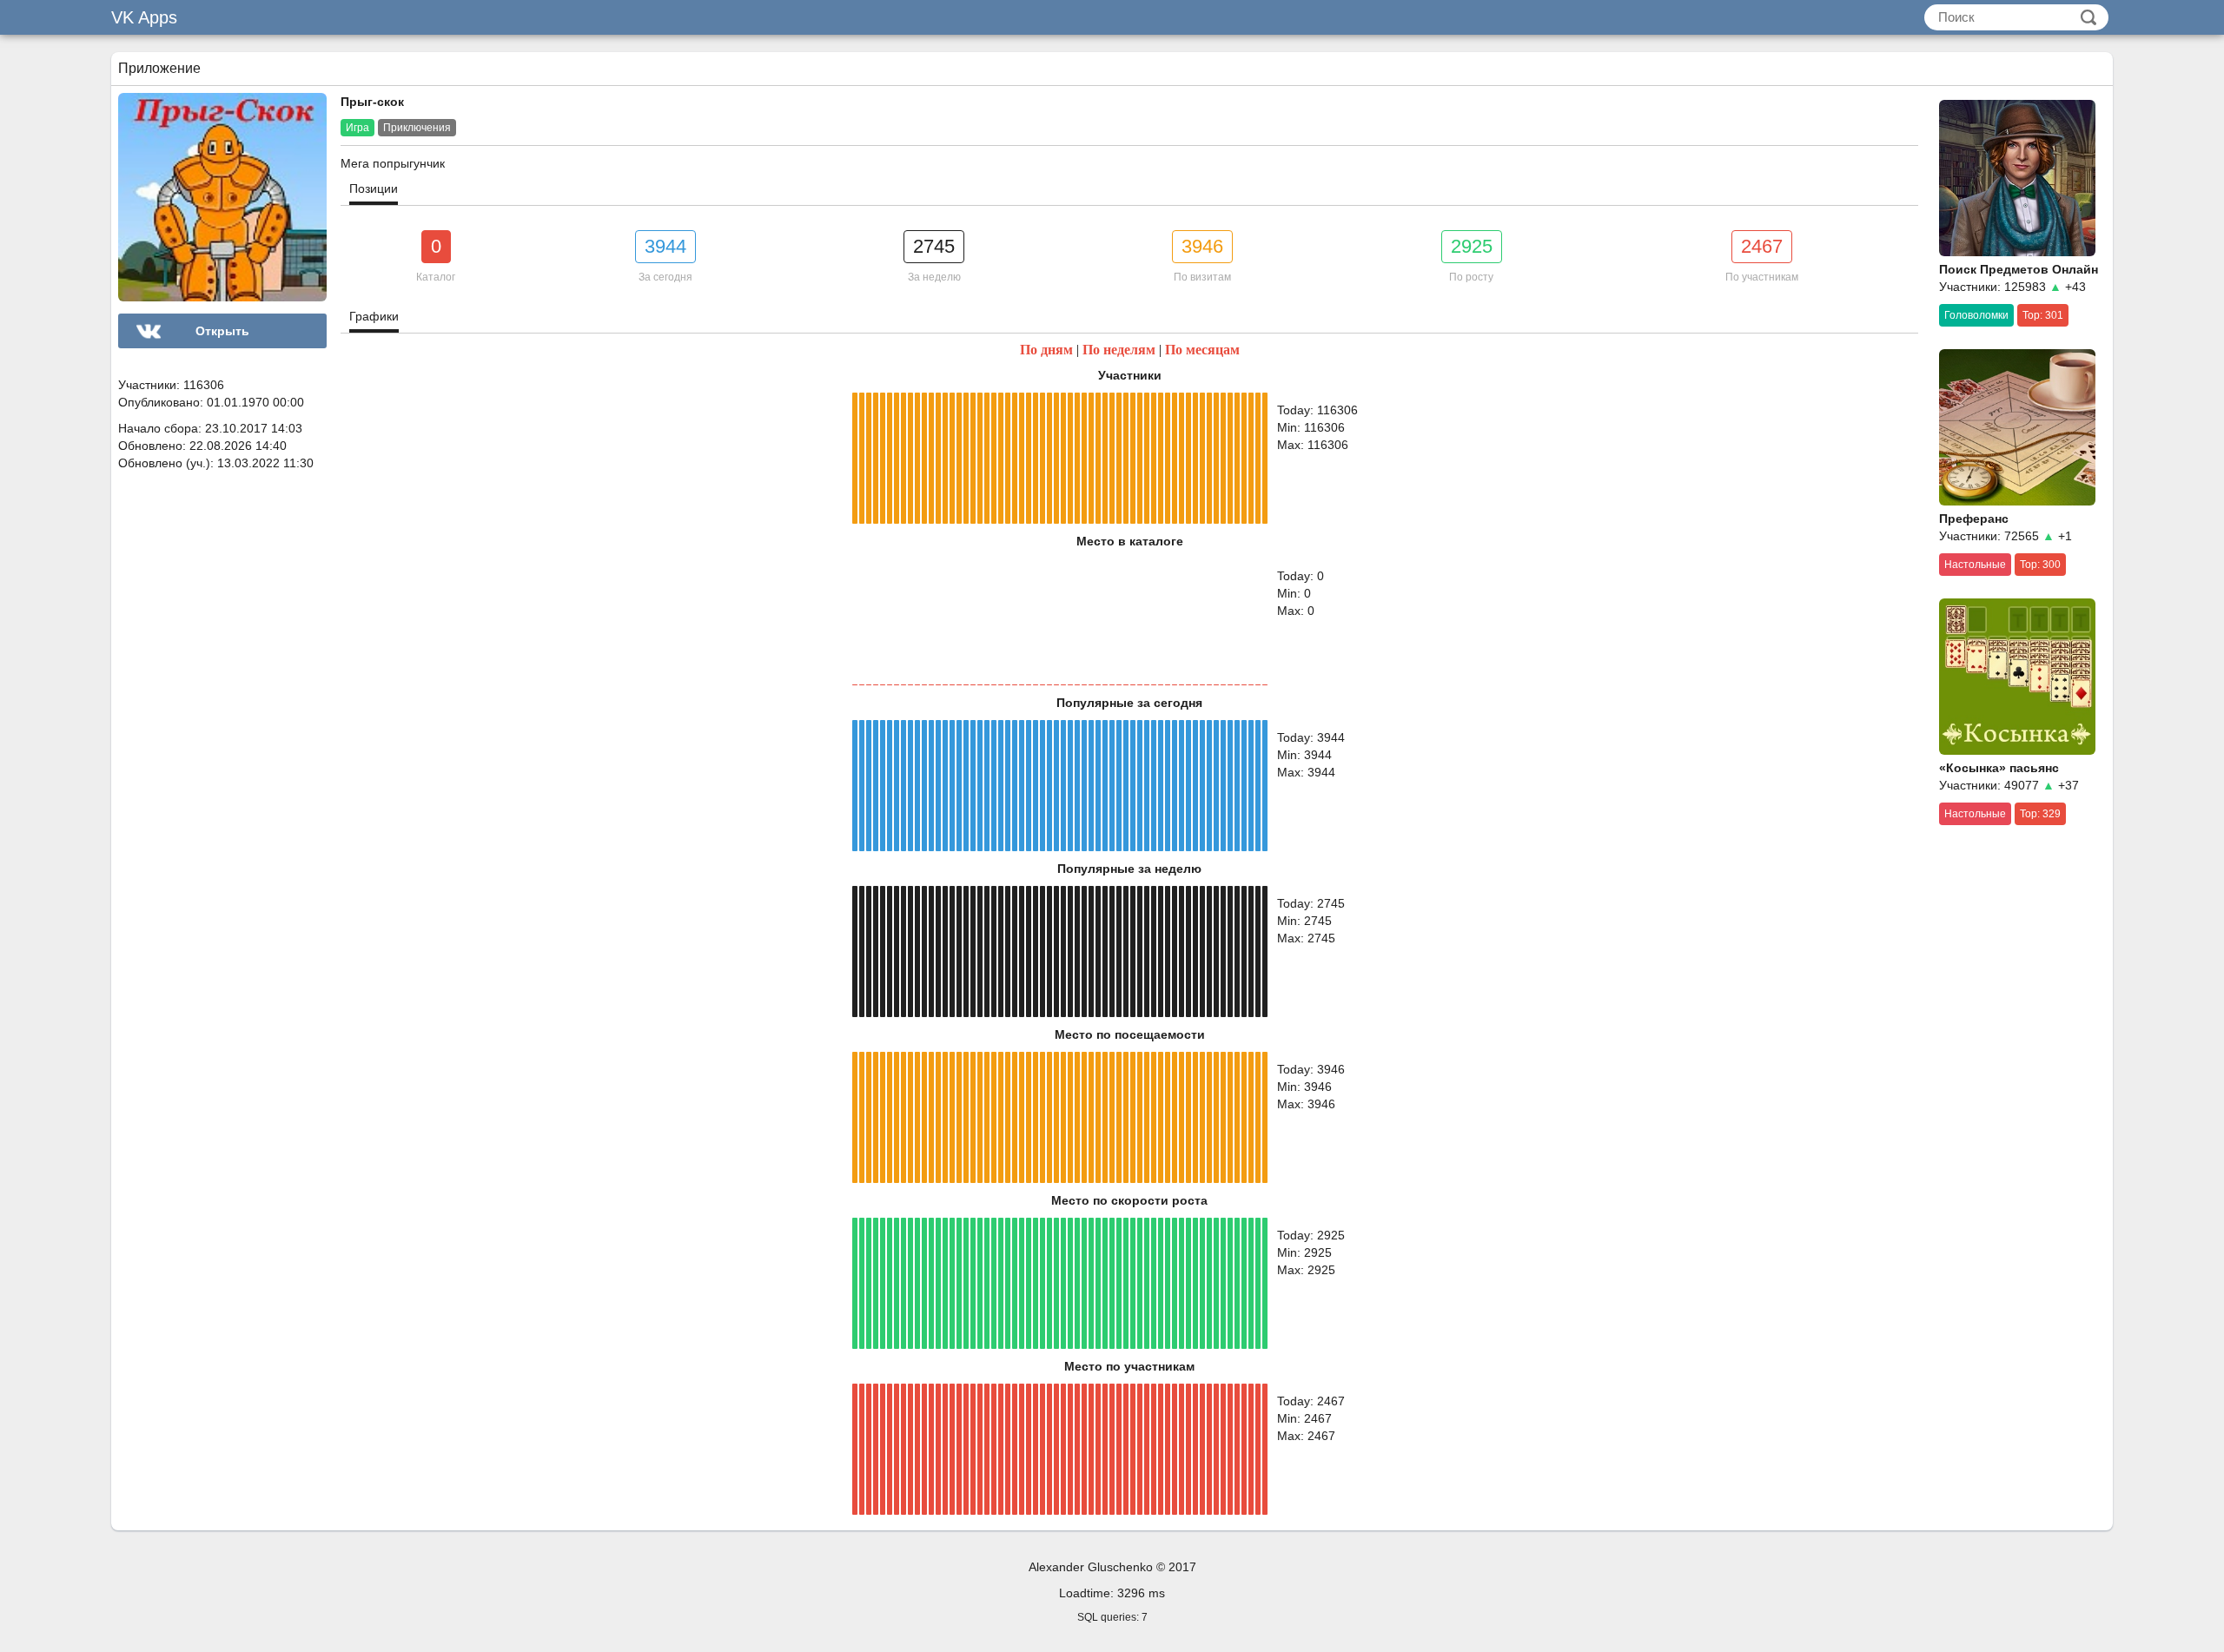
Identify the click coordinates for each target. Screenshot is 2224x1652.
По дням (1046, 350)
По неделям (1119, 350)
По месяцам (1202, 350)
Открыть (222, 331)
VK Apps (144, 17)
